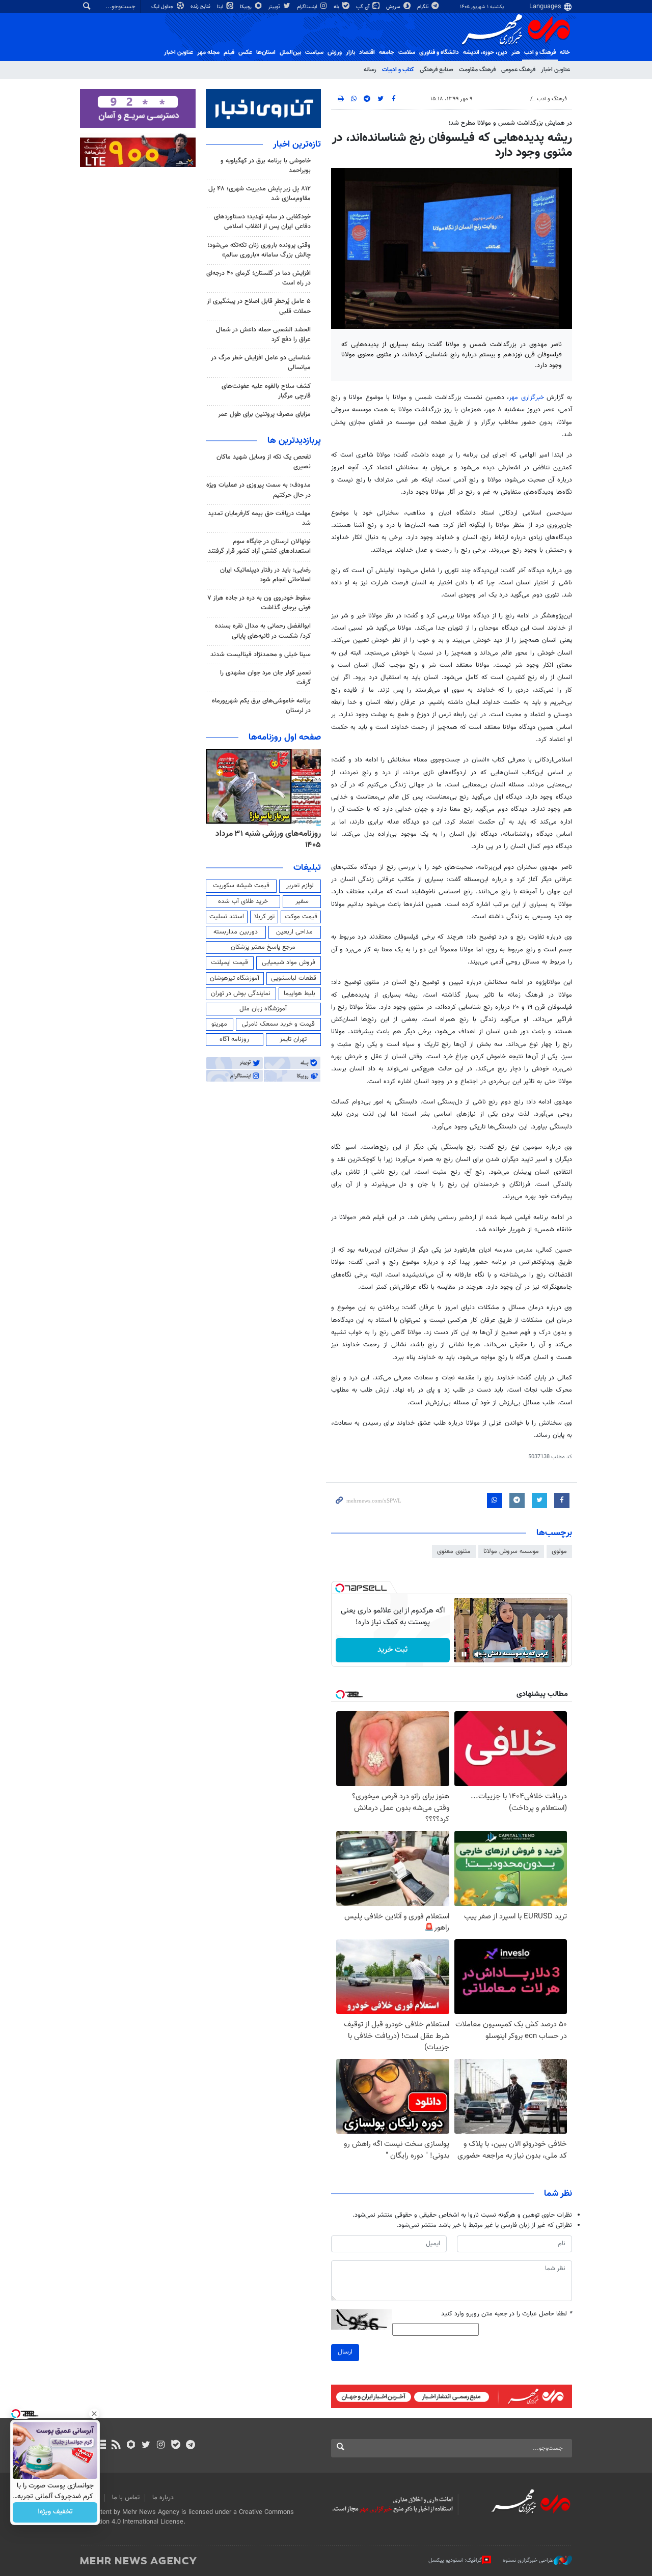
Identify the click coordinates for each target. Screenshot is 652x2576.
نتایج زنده (201, 6)
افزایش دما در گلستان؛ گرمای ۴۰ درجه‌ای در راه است (259, 278)
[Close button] (94, 2414)
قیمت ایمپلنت (229, 963)
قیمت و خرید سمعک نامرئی (278, 1024)
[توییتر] (146, 2446)
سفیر (302, 901)
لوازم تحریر (300, 886)
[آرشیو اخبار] (101, 2446)
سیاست (314, 52)
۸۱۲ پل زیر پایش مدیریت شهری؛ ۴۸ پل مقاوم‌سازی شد (260, 194)
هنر (516, 52)
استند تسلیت (227, 917)
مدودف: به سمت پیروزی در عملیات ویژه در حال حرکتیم (259, 490)
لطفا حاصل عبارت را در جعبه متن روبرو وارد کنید (507, 2314)
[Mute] (478, 1654)
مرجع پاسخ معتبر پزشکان (263, 947)
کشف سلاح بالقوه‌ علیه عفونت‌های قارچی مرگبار (266, 391)
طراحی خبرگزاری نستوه (528, 2560)
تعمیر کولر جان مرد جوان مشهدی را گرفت (265, 678)
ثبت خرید (392, 1650)
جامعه (387, 52)
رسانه (370, 70)
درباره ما (163, 2498)
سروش (394, 7)
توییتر (275, 7)
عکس (245, 52)
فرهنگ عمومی (518, 70)
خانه (565, 52)
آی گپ (363, 7)
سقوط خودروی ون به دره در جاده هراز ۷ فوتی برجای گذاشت (259, 603)
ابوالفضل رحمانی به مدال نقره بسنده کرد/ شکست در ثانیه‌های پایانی (263, 631)
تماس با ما (126, 2498)
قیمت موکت (301, 917)
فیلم (229, 52)
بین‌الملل (290, 52)
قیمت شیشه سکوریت (241, 886)
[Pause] (464, 1654)
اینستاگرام (308, 7)
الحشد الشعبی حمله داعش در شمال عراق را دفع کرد (263, 335)
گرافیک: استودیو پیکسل (455, 2560)
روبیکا (247, 7)
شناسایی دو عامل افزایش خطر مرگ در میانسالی (261, 363)
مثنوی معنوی (454, 1551)
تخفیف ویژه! (55, 2512)
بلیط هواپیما (300, 994)
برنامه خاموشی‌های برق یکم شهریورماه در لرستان (261, 706)
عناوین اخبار (555, 70)
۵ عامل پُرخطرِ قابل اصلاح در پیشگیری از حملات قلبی (259, 306)
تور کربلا (264, 917)
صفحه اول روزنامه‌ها (285, 738)
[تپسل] (340, 1588)
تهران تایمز (293, 1039)
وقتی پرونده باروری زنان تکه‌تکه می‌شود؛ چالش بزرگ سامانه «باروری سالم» (259, 250)
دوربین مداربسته (236, 932)
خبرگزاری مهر (526, 398)
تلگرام (424, 7)
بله (337, 7)
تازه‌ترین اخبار (297, 145)
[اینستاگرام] (161, 2446)
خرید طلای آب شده (243, 901)
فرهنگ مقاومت (477, 70)
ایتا (221, 7)
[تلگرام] (190, 2446)
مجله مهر (208, 52)
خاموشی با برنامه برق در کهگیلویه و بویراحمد (266, 166)
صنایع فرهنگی (437, 70)
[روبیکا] (131, 2446)
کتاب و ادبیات (398, 70)
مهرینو (219, 1024)
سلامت (407, 52)
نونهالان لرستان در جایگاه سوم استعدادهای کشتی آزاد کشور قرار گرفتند (259, 546)
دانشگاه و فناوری (439, 52)
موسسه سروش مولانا (511, 1551)
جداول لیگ (163, 7)
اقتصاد (367, 52)
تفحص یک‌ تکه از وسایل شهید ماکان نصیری (264, 462)
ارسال (345, 2352)
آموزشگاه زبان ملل (263, 1009)
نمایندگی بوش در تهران (241, 994)
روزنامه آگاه (234, 1039)
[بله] (175, 2446)
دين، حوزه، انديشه (485, 52)
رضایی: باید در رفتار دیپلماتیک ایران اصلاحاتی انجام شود (265, 575)
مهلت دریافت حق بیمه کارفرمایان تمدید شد (259, 518)
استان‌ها (266, 52)
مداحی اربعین (294, 932)
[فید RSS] (116, 2446)
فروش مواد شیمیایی (289, 963)
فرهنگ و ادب (540, 52)
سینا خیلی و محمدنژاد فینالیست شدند (261, 655)
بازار (350, 52)
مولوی (559, 1551)
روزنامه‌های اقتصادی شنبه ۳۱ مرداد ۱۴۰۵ (265, 840)
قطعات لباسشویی (294, 978)
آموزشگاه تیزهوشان (235, 978)
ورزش (335, 52)
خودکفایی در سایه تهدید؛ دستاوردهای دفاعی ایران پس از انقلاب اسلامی (262, 222)
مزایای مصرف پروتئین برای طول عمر (264, 414)
